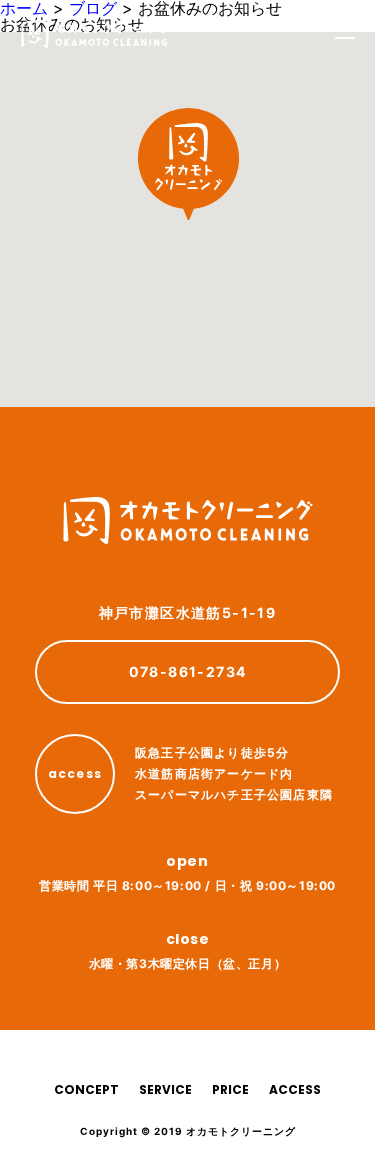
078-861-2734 (188, 671)
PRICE (230, 1089)
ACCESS (295, 1089)
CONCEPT (86, 1089)
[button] (188, 164)
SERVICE (165, 1089)
